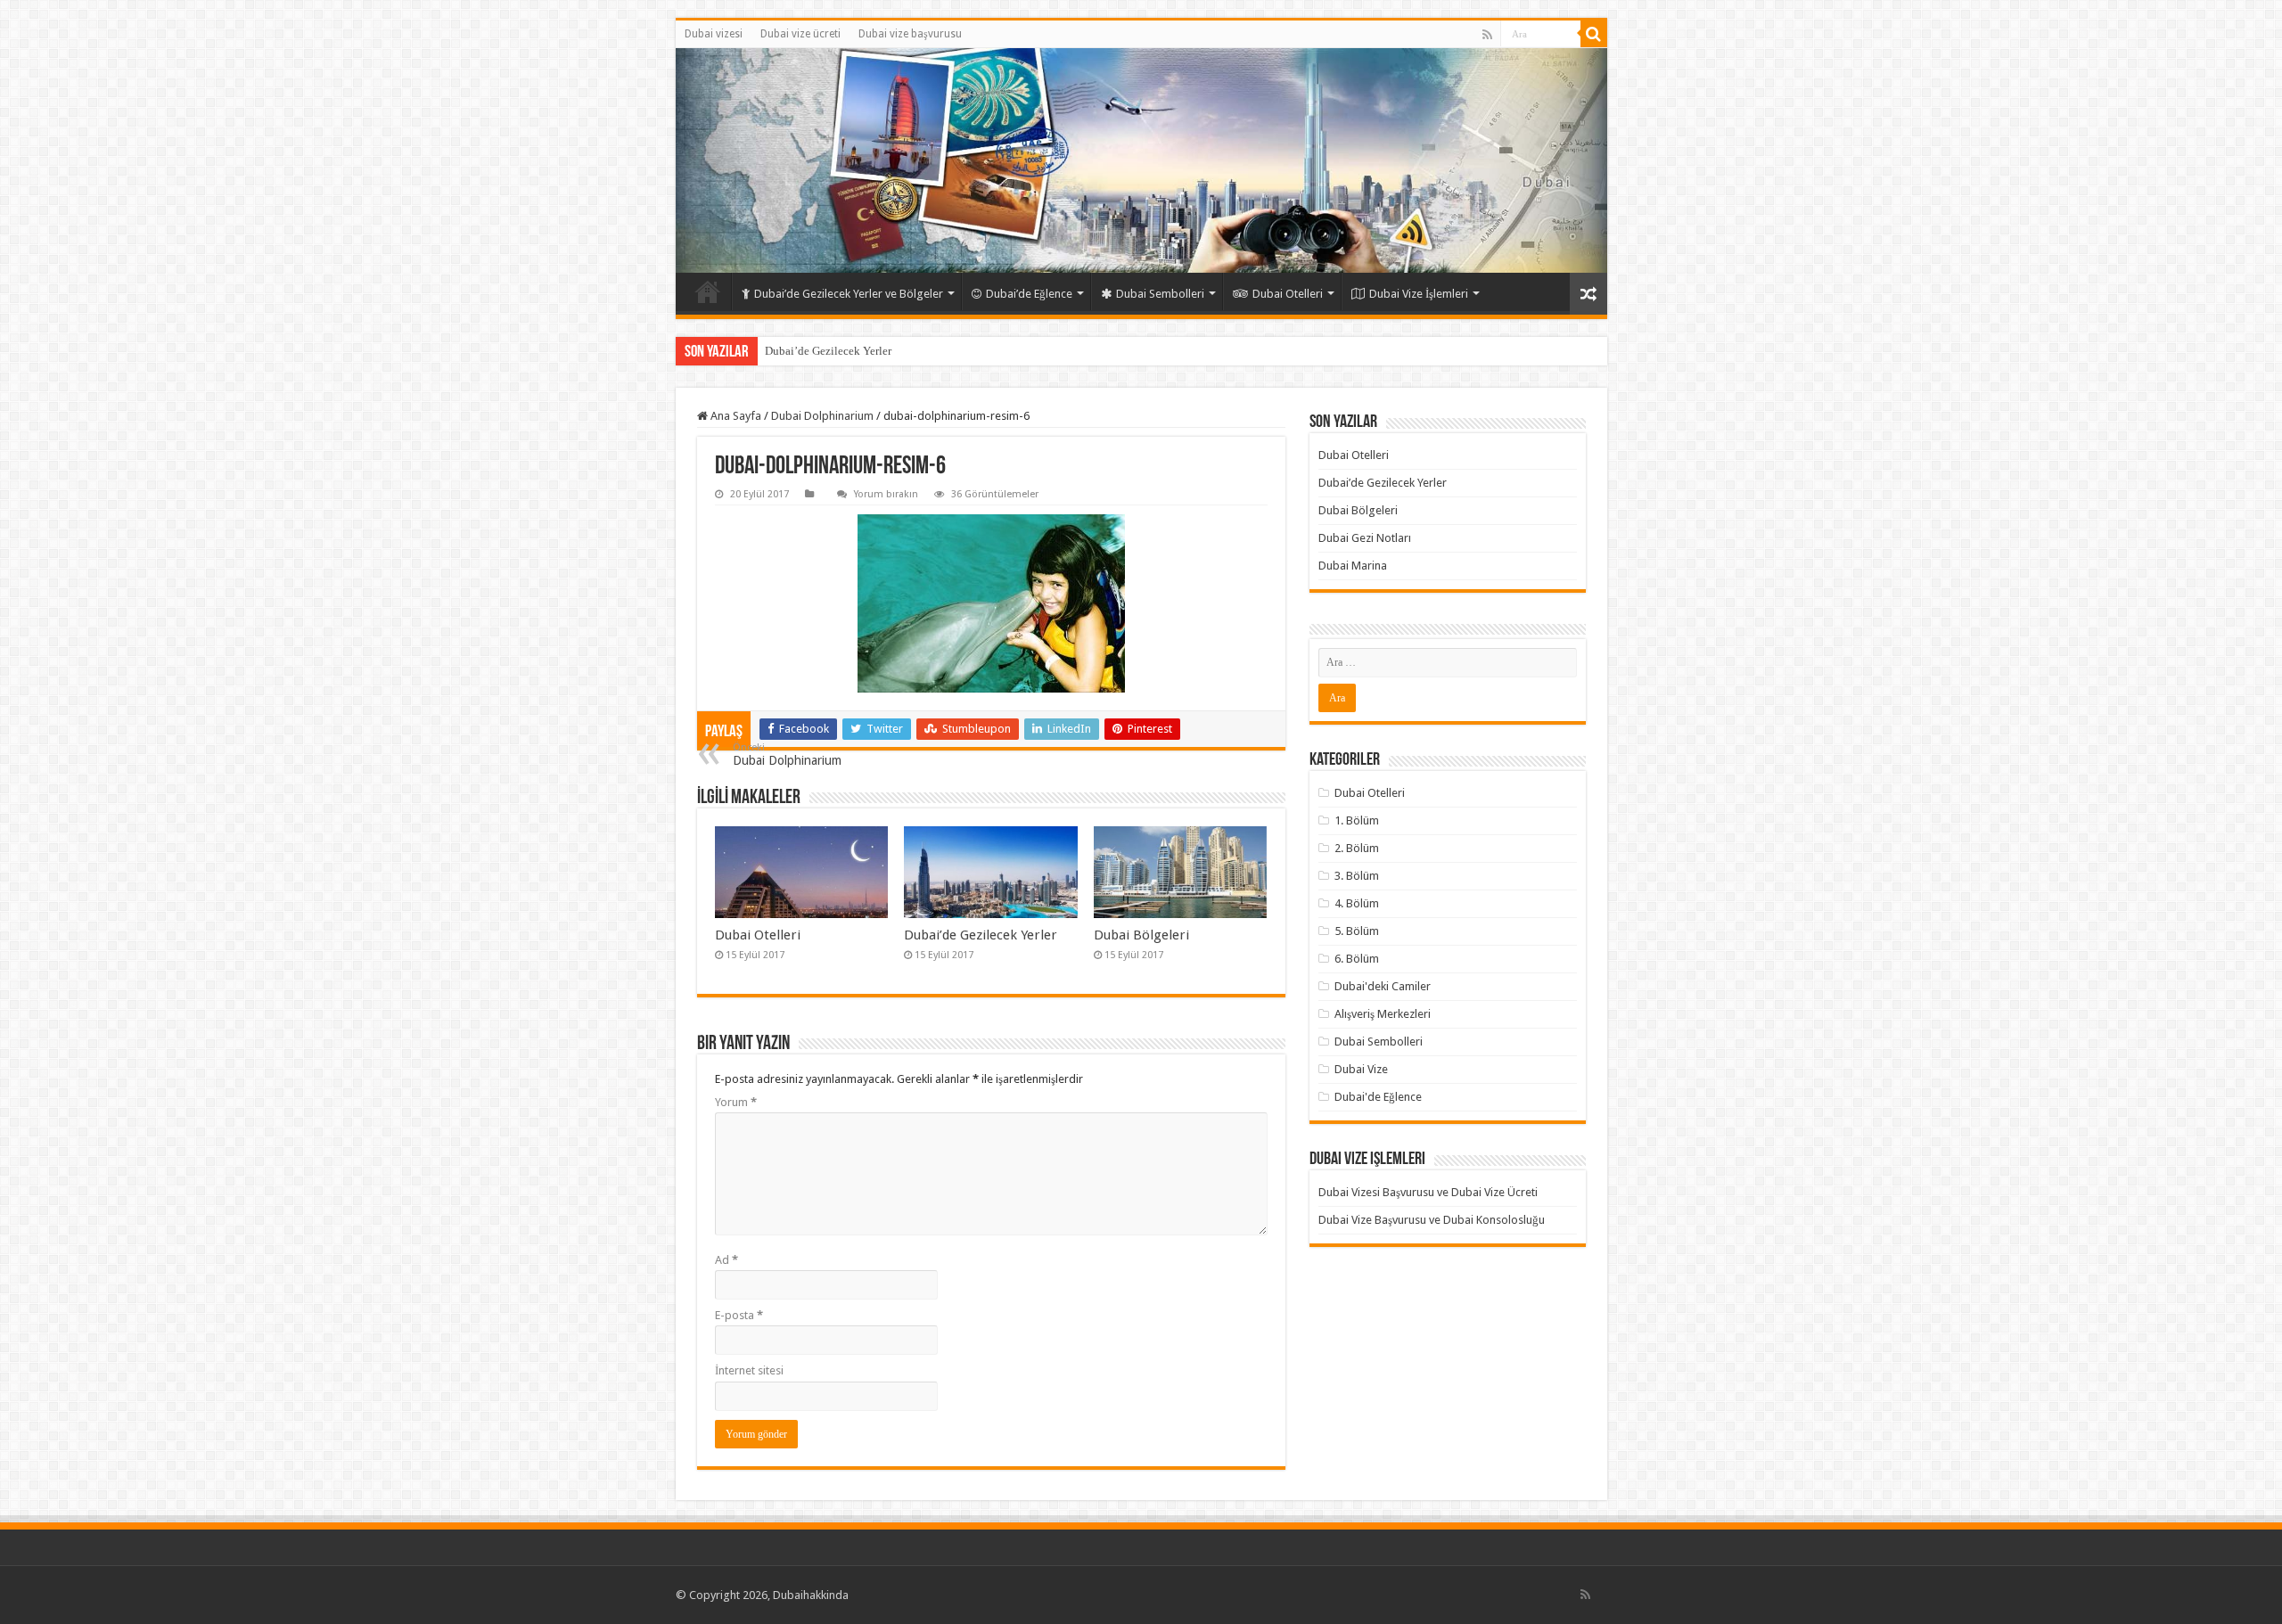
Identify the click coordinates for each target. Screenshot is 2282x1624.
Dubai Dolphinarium (822, 416)
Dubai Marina (1353, 566)
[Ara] (1594, 34)
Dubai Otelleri (1288, 294)
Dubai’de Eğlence (1029, 294)
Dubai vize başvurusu (910, 34)
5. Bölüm (1357, 931)
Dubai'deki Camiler (1383, 986)
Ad (726, 1260)
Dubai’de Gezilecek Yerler (828, 351)
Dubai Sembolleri (1160, 294)
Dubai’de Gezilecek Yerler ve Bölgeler (849, 294)
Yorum (736, 1102)
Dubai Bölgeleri (1141, 935)
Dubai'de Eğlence (1378, 1097)
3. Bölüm (1357, 876)
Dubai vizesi (714, 34)
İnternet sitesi (749, 1370)
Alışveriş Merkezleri (1383, 1014)
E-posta (739, 1315)
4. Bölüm (1357, 903)
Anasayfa (708, 291)
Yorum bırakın (886, 494)
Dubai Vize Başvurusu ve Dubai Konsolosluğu (1432, 1220)
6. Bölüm (1357, 959)
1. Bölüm (1357, 820)
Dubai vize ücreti (800, 34)
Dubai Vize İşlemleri (1419, 294)
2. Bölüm (1357, 848)
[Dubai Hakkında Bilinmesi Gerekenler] (1141, 160)
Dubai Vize (1361, 1069)
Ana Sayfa (735, 416)
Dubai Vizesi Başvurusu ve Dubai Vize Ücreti (1428, 1192)
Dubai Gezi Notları (1365, 538)
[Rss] (1487, 35)
